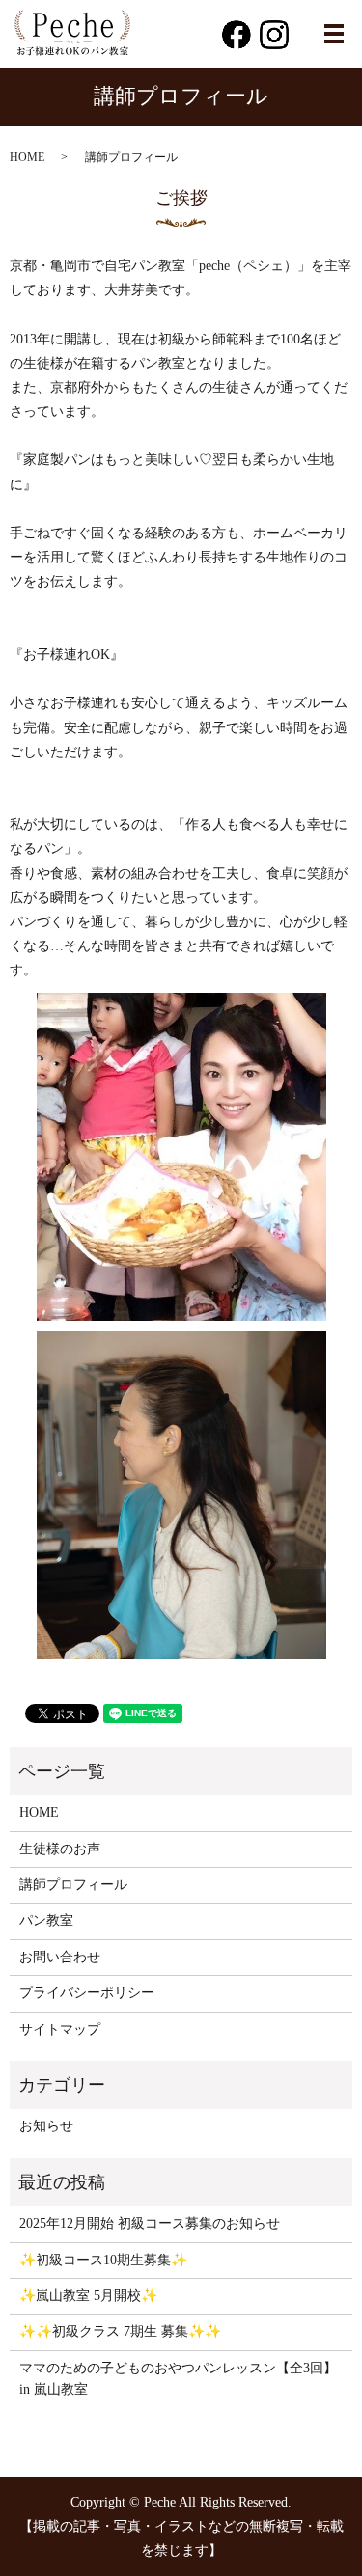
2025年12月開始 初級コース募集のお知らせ (150, 2223)
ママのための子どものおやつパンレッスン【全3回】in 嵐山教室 (178, 2379)
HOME (27, 157)
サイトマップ (60, 2029)
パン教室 (46, 1920)
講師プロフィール (73, 1885)
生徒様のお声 (60, 1849)
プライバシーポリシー (87, 1993)
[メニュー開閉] (334, 34)
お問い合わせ (60, 1957)
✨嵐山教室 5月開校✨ (88, 2296)
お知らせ (46, 2126)
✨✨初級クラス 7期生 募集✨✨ (120, 2331)
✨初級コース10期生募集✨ (103, 2260)
